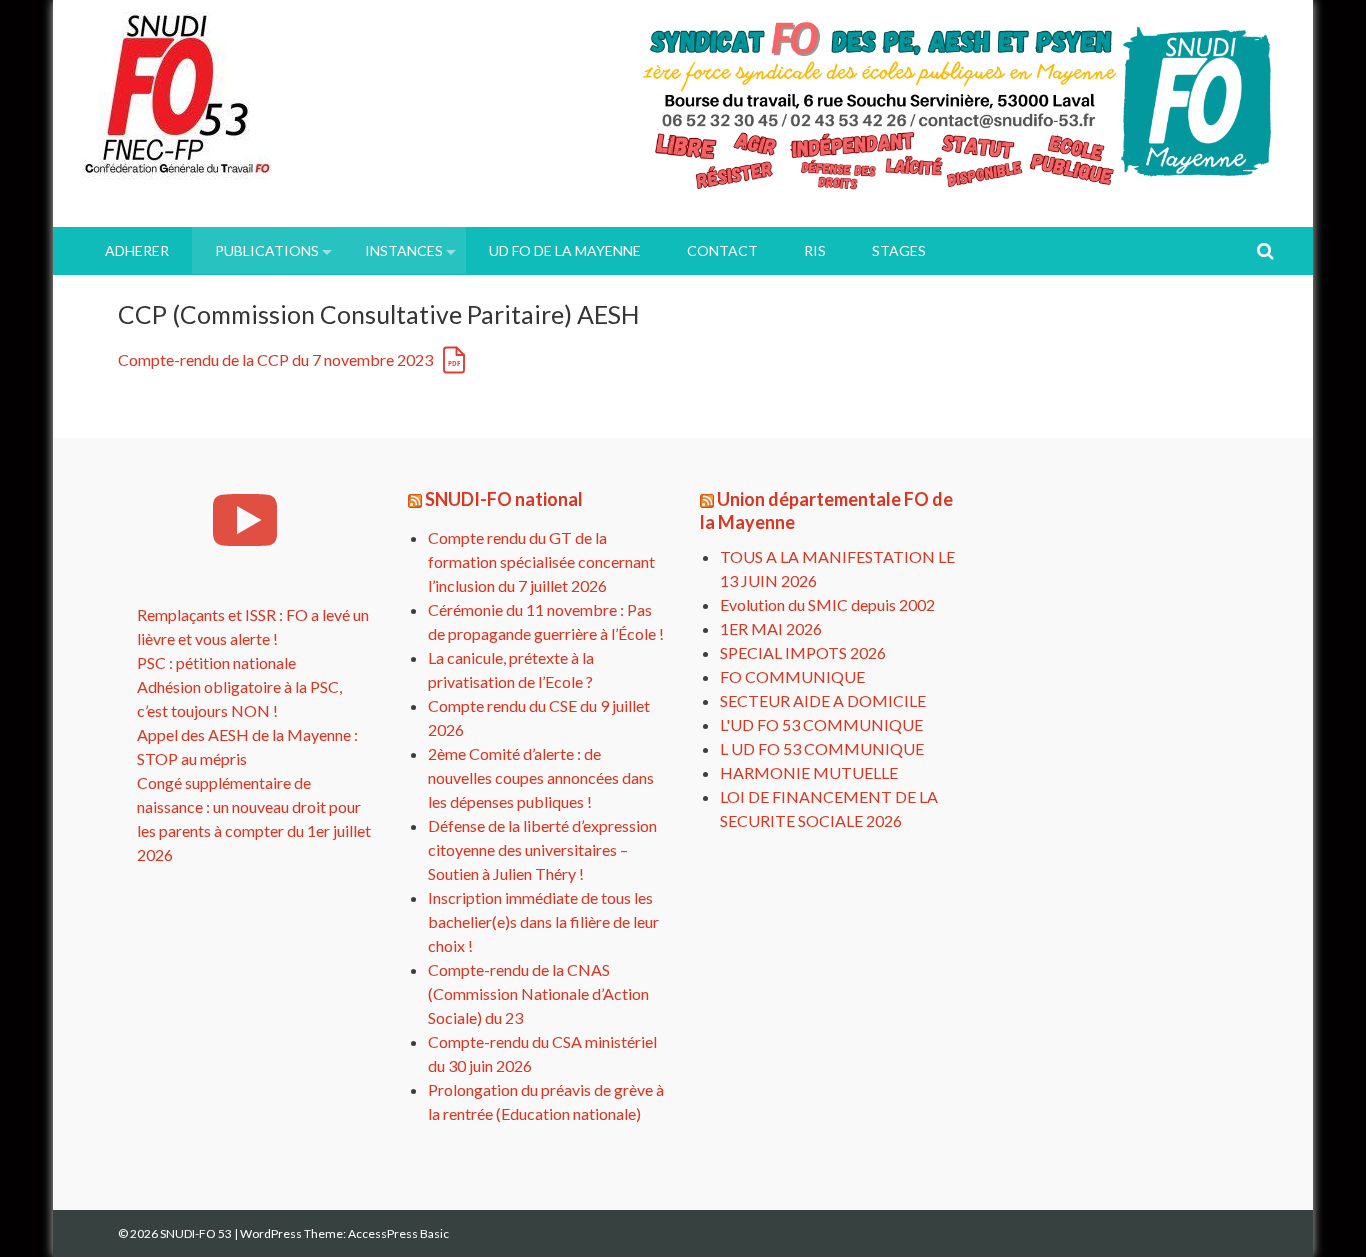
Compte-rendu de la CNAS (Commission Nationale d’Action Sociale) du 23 (538, 993)
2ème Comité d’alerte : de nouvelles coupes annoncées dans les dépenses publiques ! (541, 777)
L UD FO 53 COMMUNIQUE (822, 748)
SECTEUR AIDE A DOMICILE (823, 700)
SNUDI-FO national (504, 499)
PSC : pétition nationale (216, 662)
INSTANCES (404, 250)
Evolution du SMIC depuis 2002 (827, 604)
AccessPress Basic (398, 1233)
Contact (722, 250)
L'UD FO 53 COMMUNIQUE (821, 724)
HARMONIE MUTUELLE (809, 772)
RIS (815, 250)
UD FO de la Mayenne (565, 250)
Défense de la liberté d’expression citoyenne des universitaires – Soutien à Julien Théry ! (542, 849)
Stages (899, 250)
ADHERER (137, 250)
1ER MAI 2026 (771, 628)
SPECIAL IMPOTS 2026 (803, 652)
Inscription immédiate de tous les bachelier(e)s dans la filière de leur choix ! (543, 921)
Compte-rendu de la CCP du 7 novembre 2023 (275, 359)
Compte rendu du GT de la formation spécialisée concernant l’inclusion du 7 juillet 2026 (541, 561)
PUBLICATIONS (267, 250)
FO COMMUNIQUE (792, 676)
